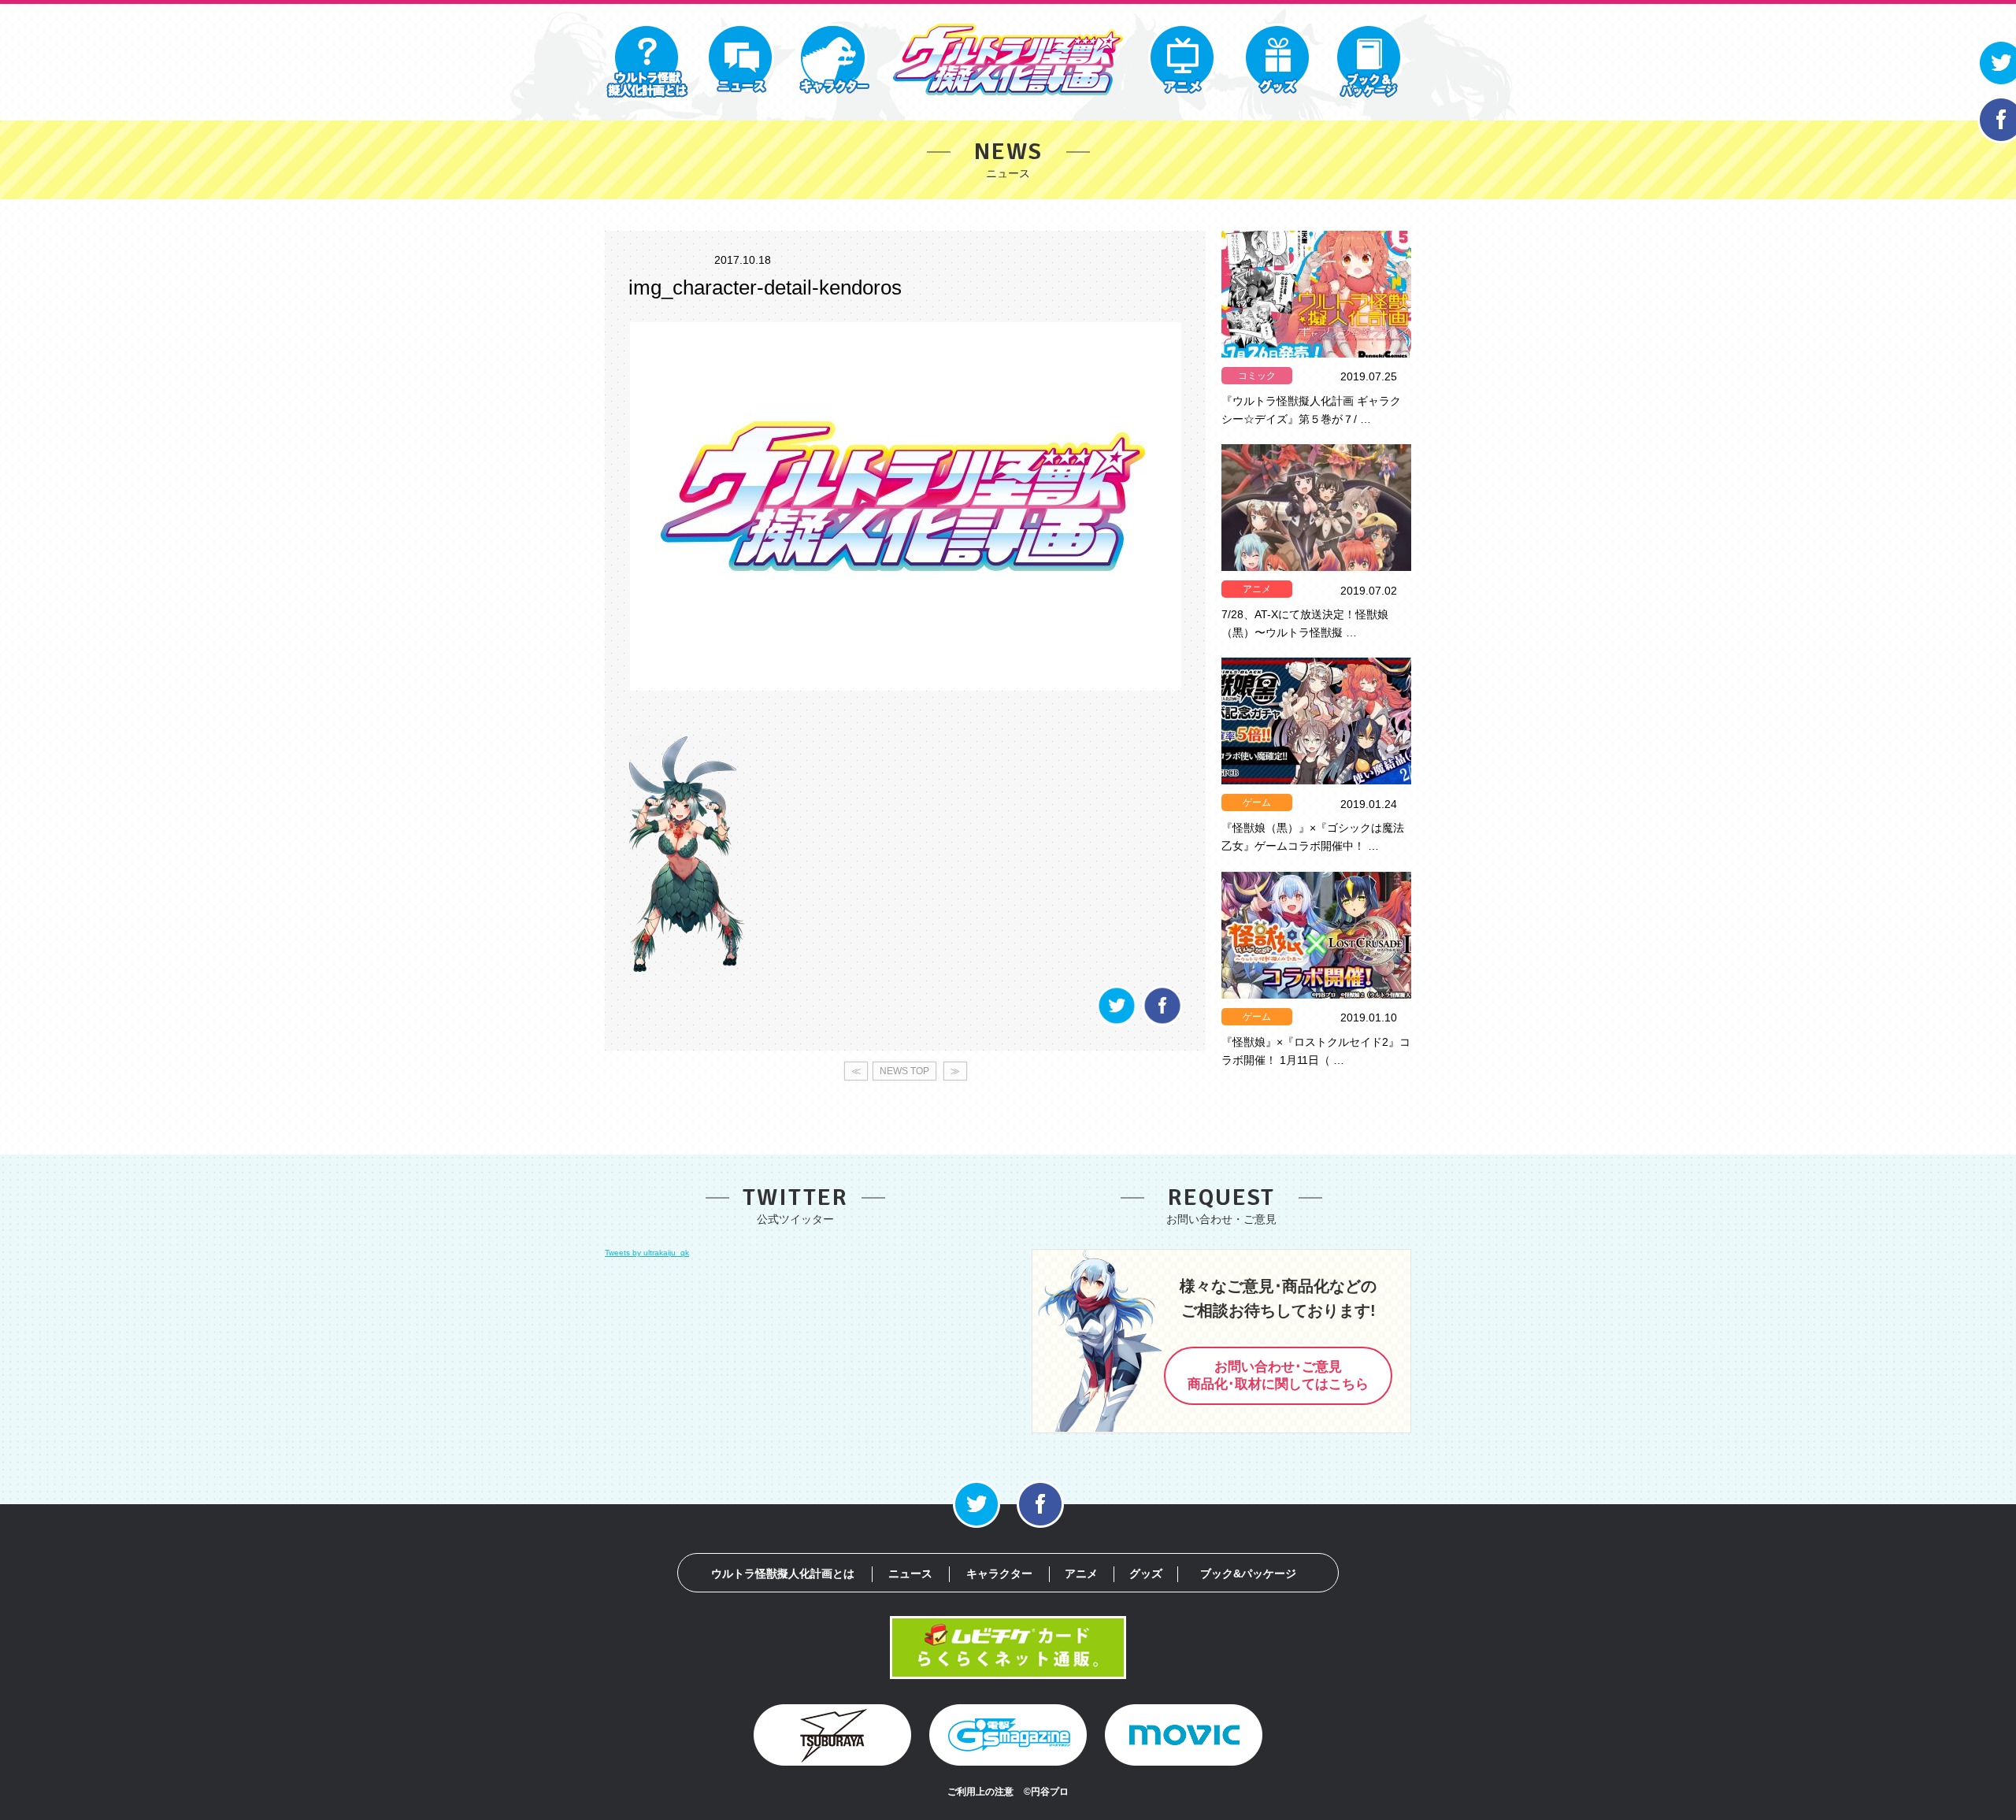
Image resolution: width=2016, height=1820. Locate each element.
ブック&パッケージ (1248, 1574)
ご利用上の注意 (980, 1792)
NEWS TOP (904, 1071)
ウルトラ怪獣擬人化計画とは (783, 1574)
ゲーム (1257, 803)
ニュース (910, 1574)
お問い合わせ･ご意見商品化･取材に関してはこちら (1278, 1376)
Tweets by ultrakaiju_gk (647, 1253)
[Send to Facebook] (1162, 1023)
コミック (1257, 376)
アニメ (1257, 589)
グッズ (1146, 1574)
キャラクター (999, 1574)
